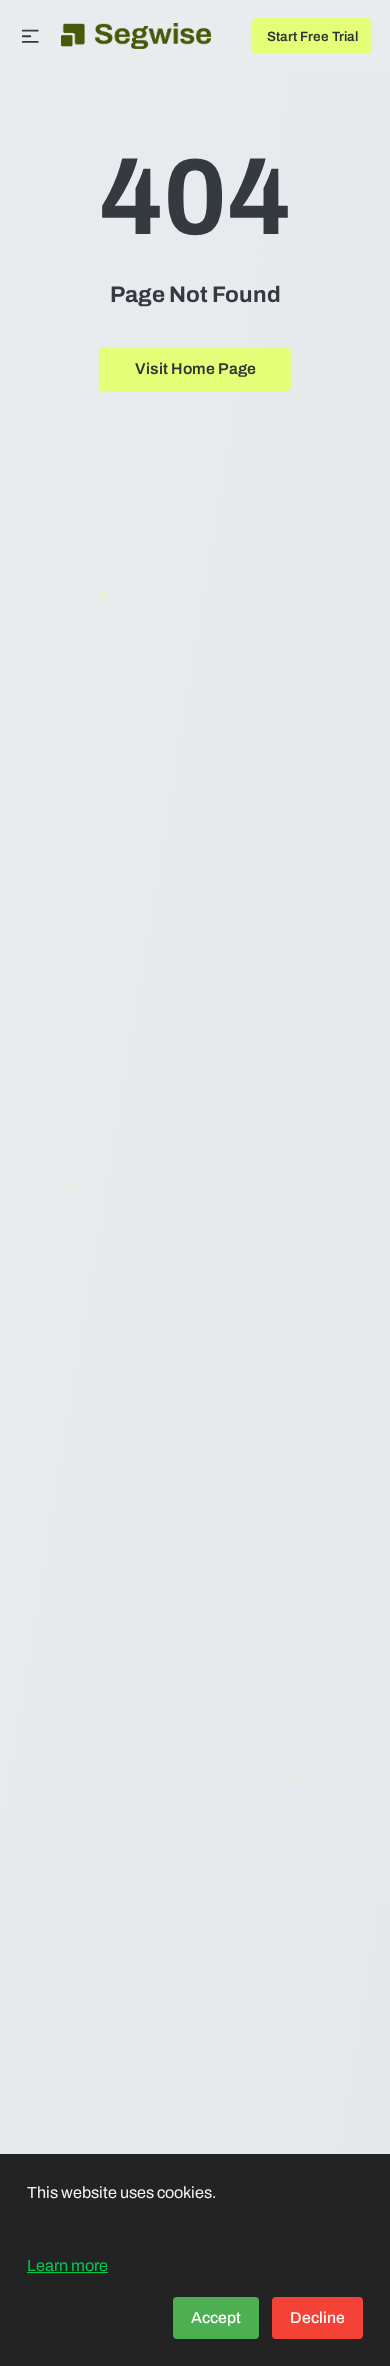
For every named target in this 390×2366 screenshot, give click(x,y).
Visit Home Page (195, 368)
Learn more (67, 2265)
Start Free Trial (312, 36)
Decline (317, 2317)
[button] (30, 36)
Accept (216, 2317)
